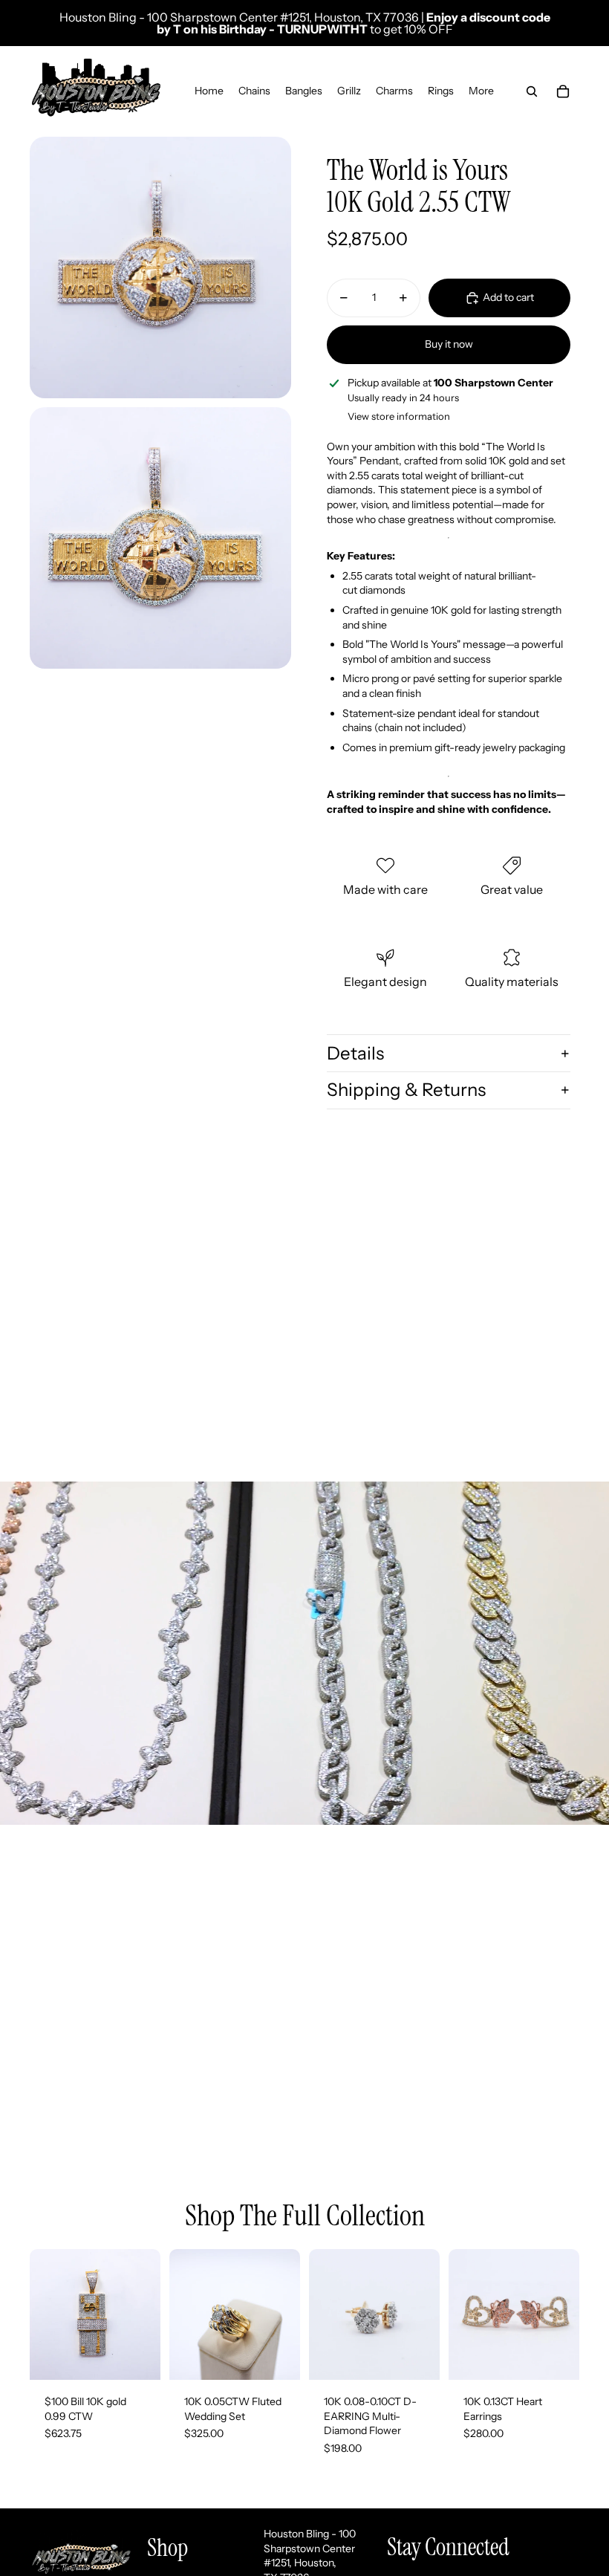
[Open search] (532, 91)
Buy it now (449, 344)
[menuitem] (481, 91)
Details (355, 1053)
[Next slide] (289, 2314)
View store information (399, 416)
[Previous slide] (181, 2314)
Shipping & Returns (406, 1090)
